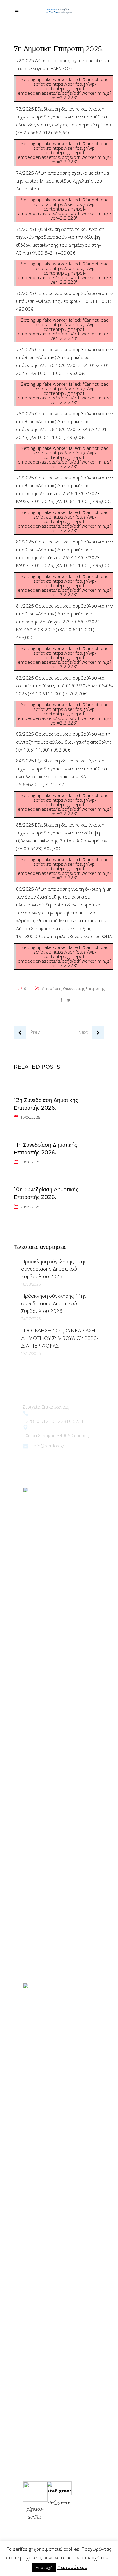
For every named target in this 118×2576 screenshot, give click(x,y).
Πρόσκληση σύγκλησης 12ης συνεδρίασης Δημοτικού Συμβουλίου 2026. (54, 1269)
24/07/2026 (31, 1319)
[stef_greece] (59, 2491)
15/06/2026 (30, 1117)
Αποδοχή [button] (44, 2567)
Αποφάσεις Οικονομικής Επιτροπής (73, 989)
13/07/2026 (31, 1353)
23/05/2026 (30, 1207)
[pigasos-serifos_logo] (35, 2486)
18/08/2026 (31, 1284)
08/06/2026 (30, 1162)
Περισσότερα (72, 2567)
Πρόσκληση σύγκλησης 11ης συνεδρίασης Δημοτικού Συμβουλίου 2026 (54, 1303)
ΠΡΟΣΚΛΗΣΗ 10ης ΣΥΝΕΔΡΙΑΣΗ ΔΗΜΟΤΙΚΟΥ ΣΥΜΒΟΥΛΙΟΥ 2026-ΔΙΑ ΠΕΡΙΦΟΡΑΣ (60, 1338)
